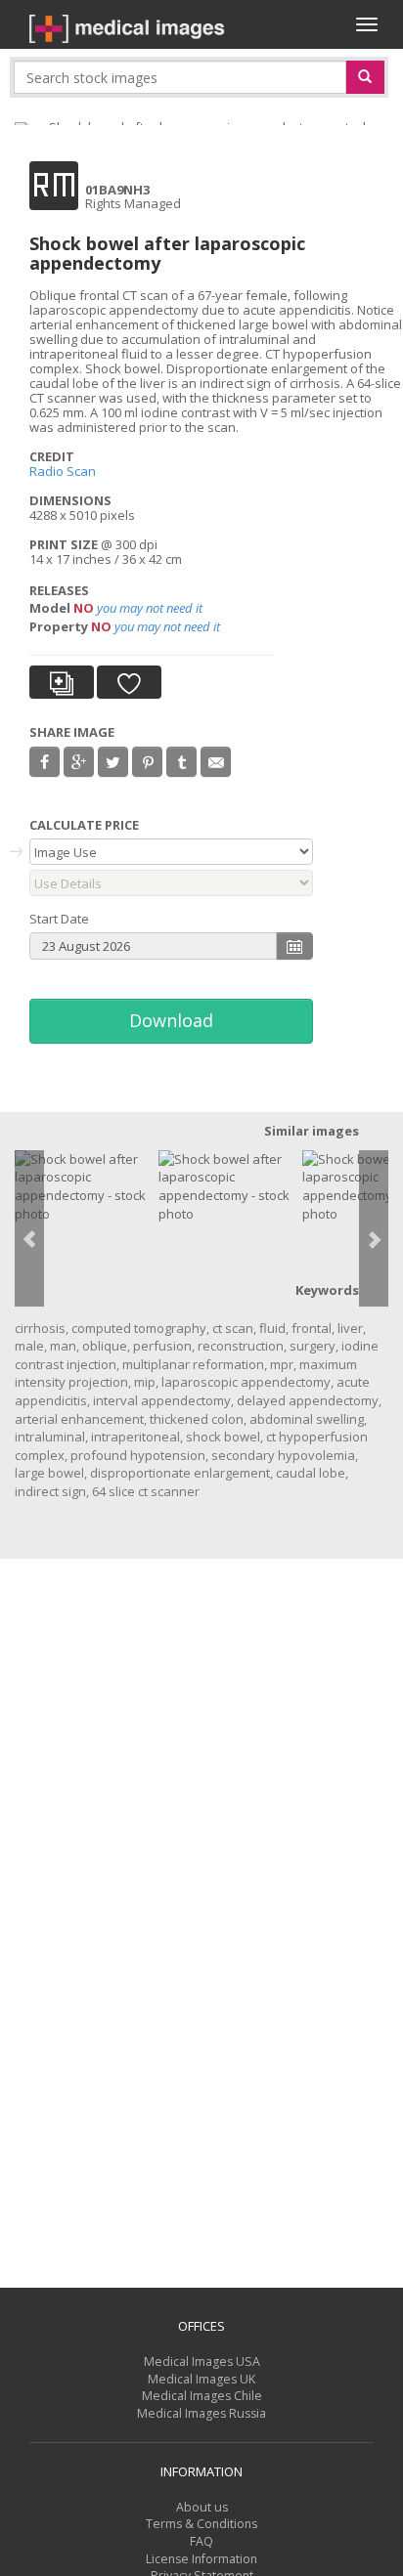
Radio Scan (63, 471)
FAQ (201, 2541)
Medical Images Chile (202, 2396)
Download (171, 1020)
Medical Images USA (202, 2361)
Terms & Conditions (201, 2524)
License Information (201, 2559)
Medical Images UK (201, 2379)
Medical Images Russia (201, 2413)
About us (202, 2507)
